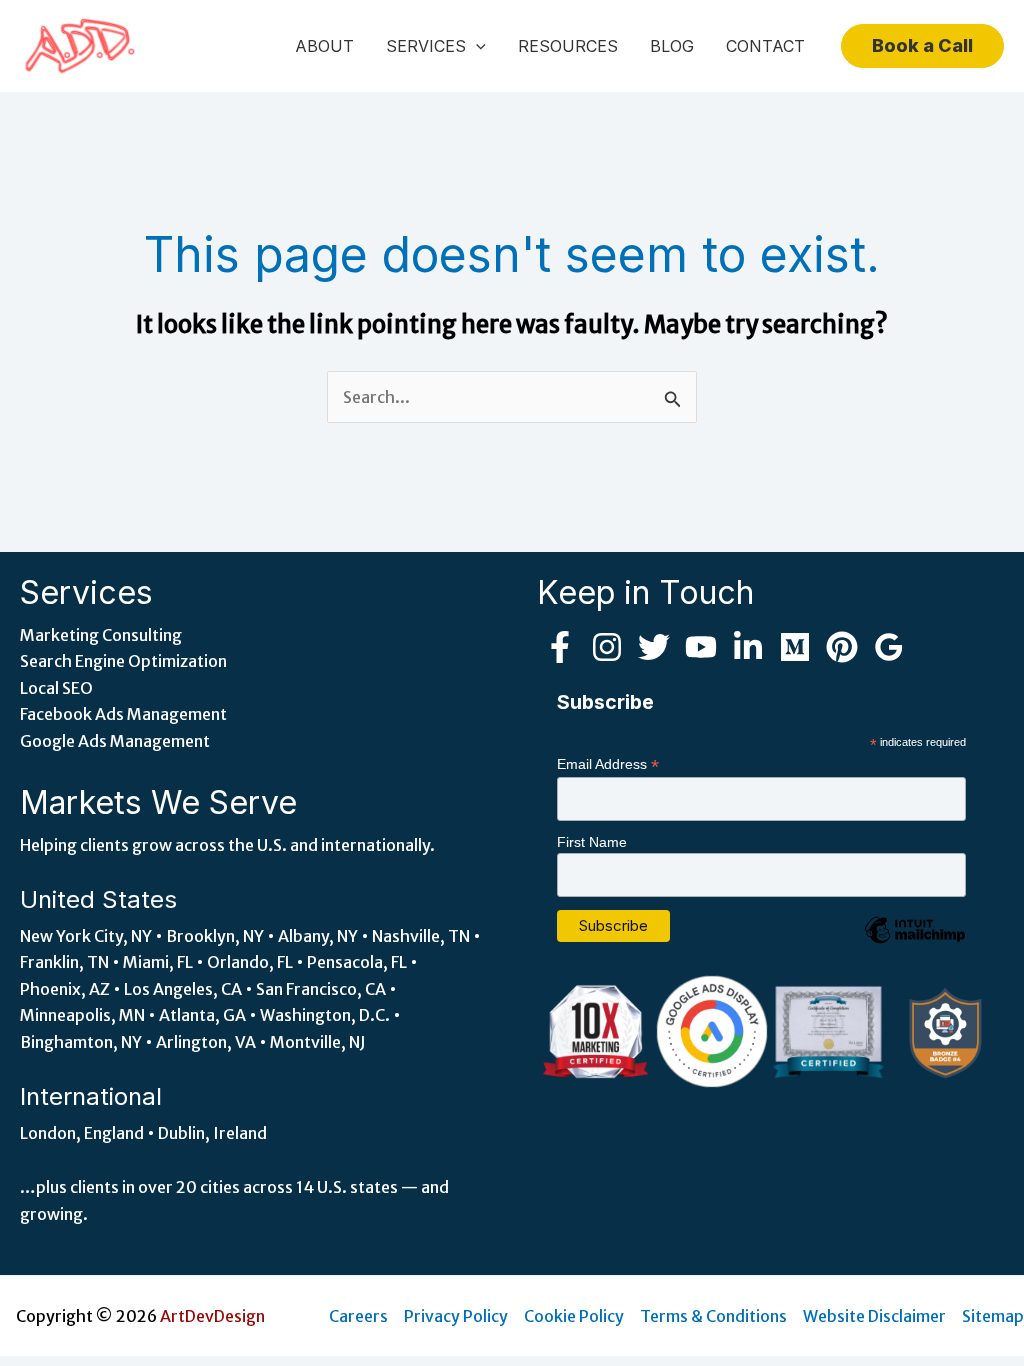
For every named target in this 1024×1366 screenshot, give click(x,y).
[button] (476, 46)
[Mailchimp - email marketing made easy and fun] (915, 945)
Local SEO (56, 688)
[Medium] (795, 647)
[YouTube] (701, 647)
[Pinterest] (842, 647)
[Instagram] (607, 647)
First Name (592, 842)
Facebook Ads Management (123, 714)
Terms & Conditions (713, 1316)
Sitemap (993, 1316)
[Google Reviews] (889, 647)
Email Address (608, 764)
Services (426, 46)
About (324, 46)
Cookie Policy (574, 1316)
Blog (672, 46)
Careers (358, 1316)
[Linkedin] (748, 647)
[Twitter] (654, 647)
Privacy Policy (456, 1316)
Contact (765, 46)
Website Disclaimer (874, 1316)
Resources (568, 46)
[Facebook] (560, 647)
